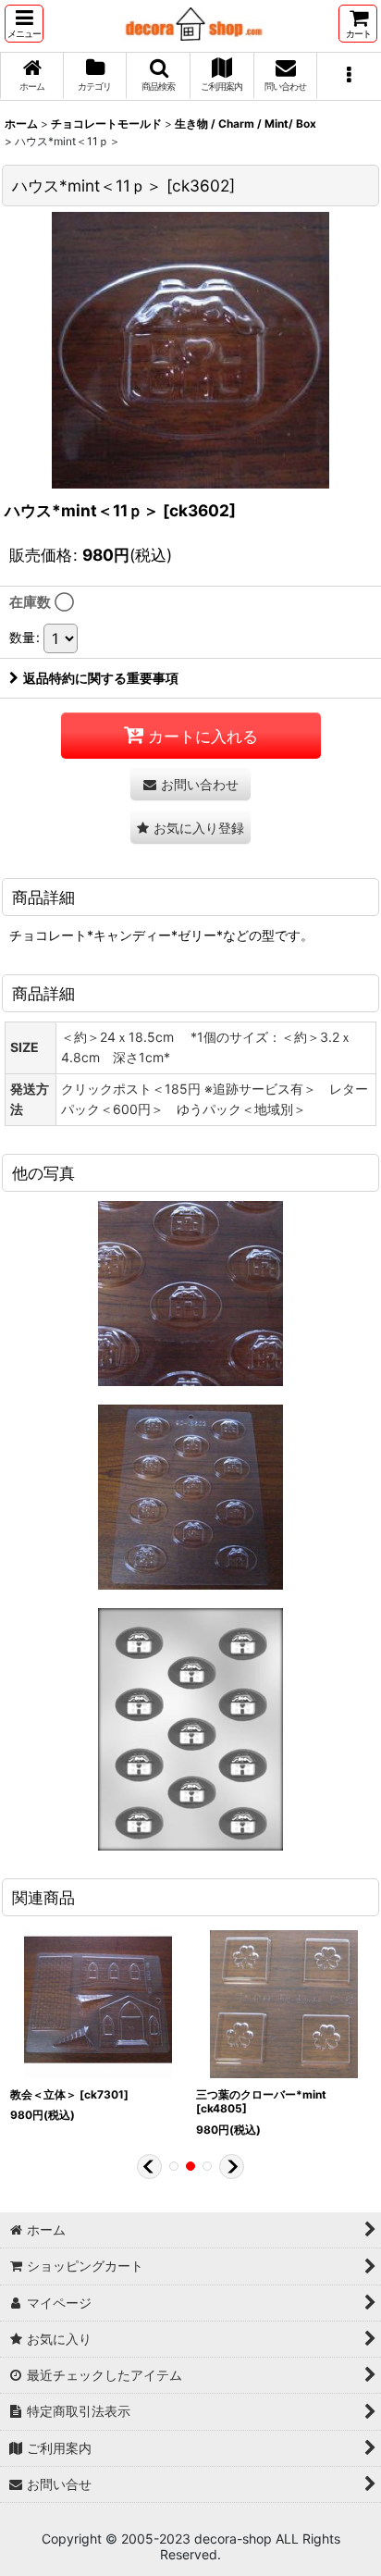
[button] (24, 24)
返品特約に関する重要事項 (101, 678)
